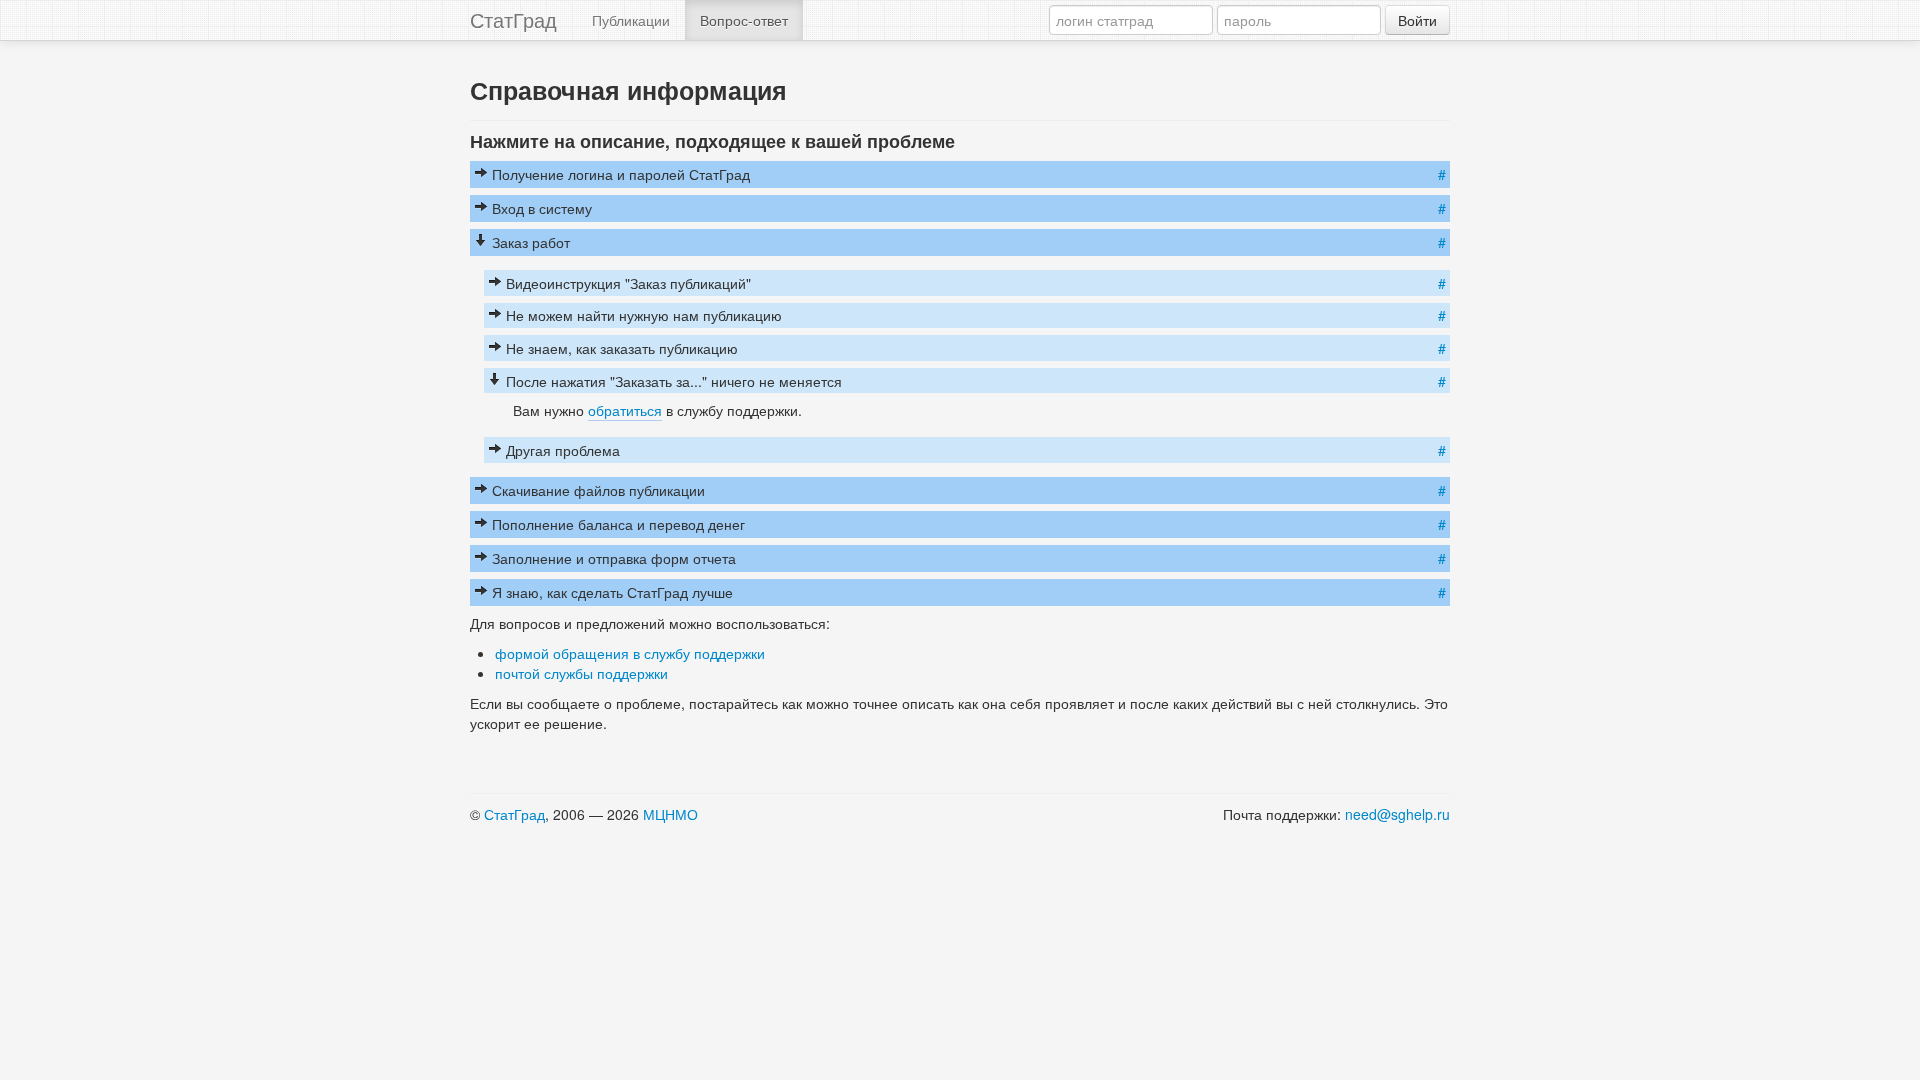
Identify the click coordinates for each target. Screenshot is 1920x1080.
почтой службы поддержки (581, 673)
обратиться (625, 410)
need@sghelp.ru (1397, 814)
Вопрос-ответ (744, 20)
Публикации (631, 20)
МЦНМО (670, 814)
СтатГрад (513, 19)
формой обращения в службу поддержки (630, 653)
